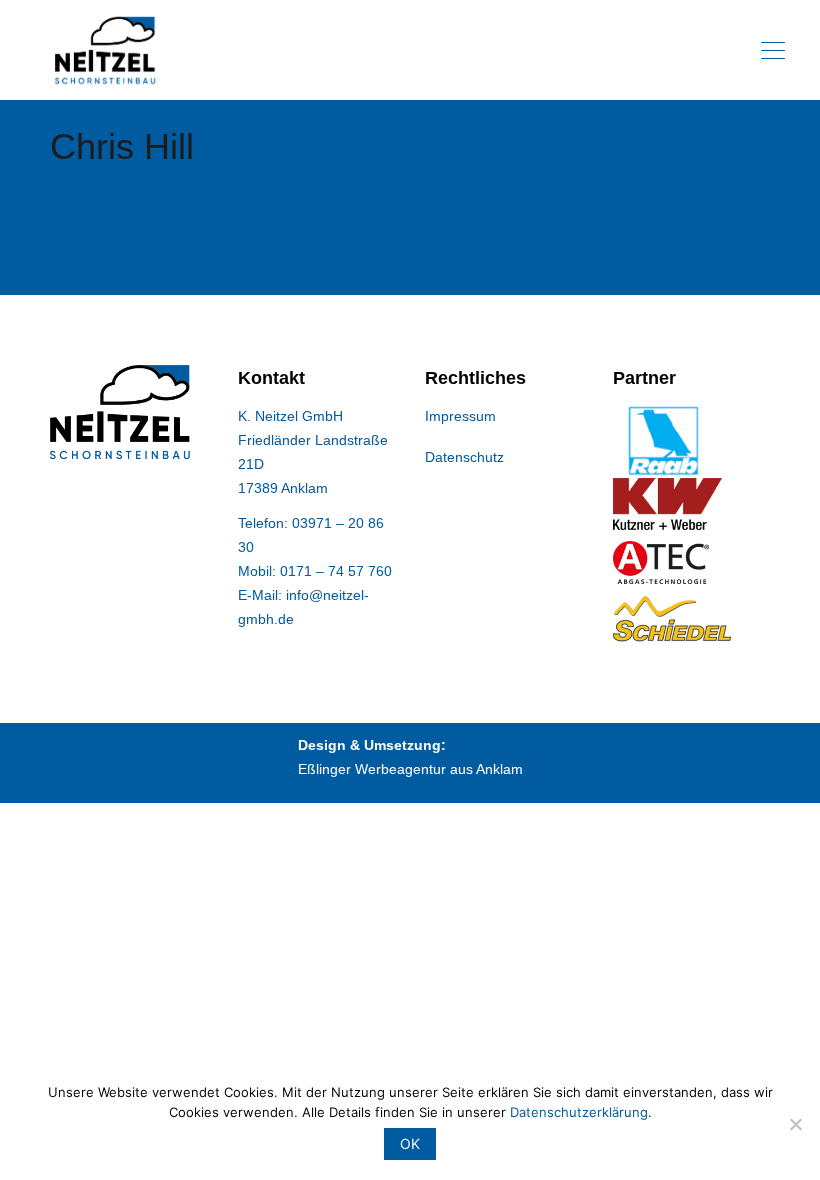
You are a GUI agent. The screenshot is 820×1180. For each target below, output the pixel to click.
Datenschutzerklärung (579, 1112)
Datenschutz (464, 457)
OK (410, 1143)
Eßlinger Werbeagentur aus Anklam (410, 769)
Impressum (460, 416)
